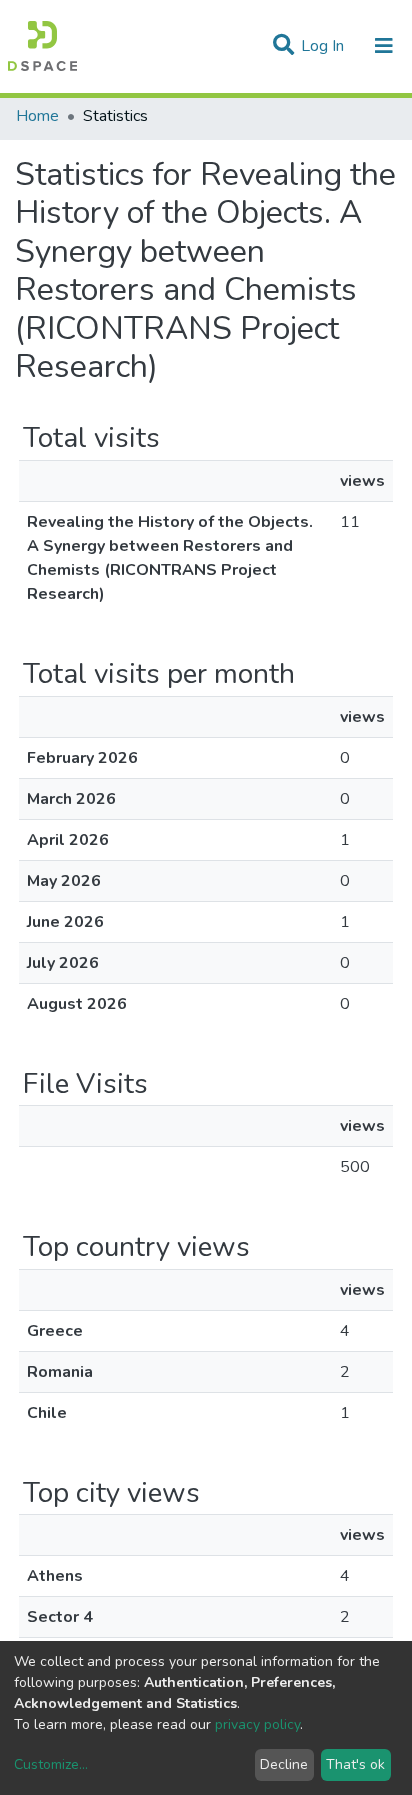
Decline (284, 1764)
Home (37, 116)
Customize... (51, 1764)
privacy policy (257, 1724)
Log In (324, 46)
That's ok (355, 1764)
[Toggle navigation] (384, 46)
